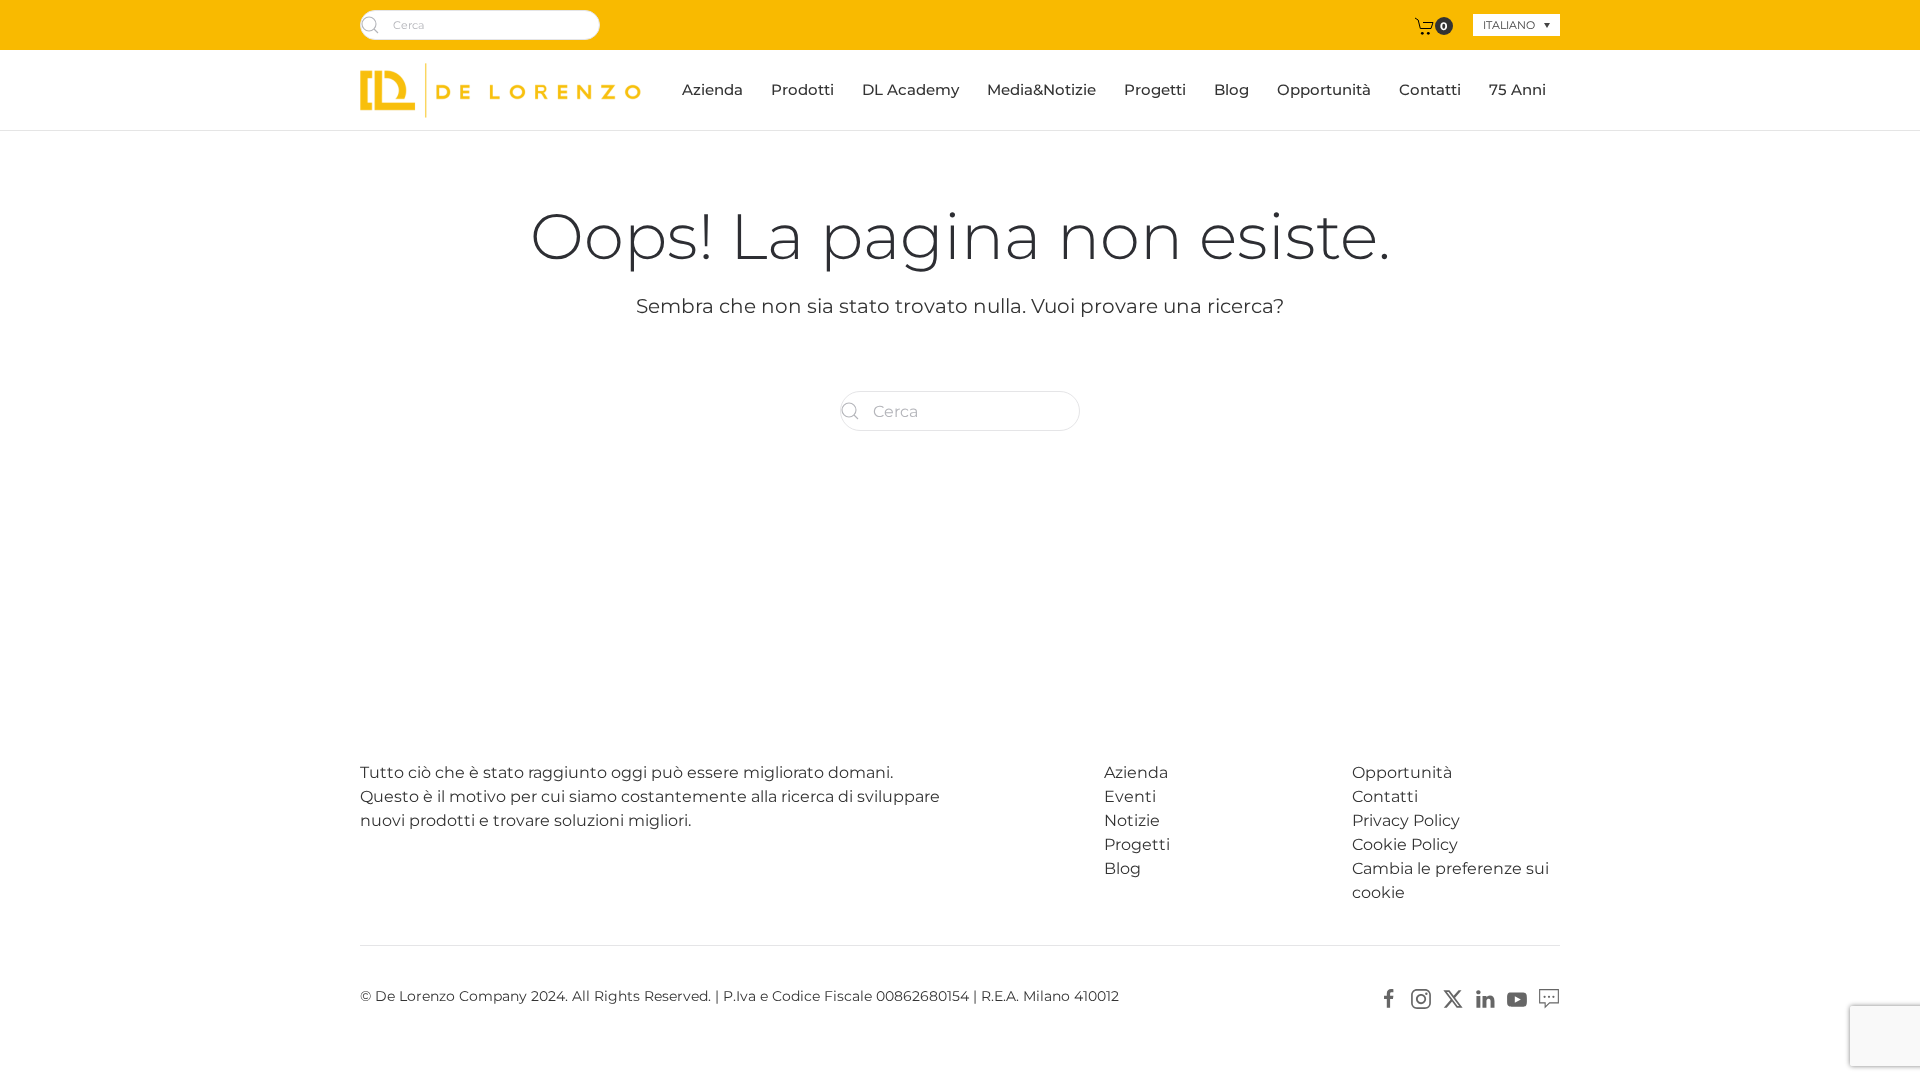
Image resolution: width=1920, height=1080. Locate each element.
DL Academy (910, 89)
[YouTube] (1517, 997)
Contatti (1430, 89)
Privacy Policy (1406, 820)
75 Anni (1517, 89)
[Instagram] (1421, 997)
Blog (1231, 89)
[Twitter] (1453, 997)
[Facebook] (1389, 997)
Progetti (1155, 89)
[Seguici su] (1549, 997)
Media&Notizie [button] (1041, 89)
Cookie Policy (1405, 844)
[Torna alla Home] (500, 90)
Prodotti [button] (802, 89)
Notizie (1132, 820)
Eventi (1130, 796)
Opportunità (1324, 89)
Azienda (712, 89)
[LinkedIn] (1485, 997)
